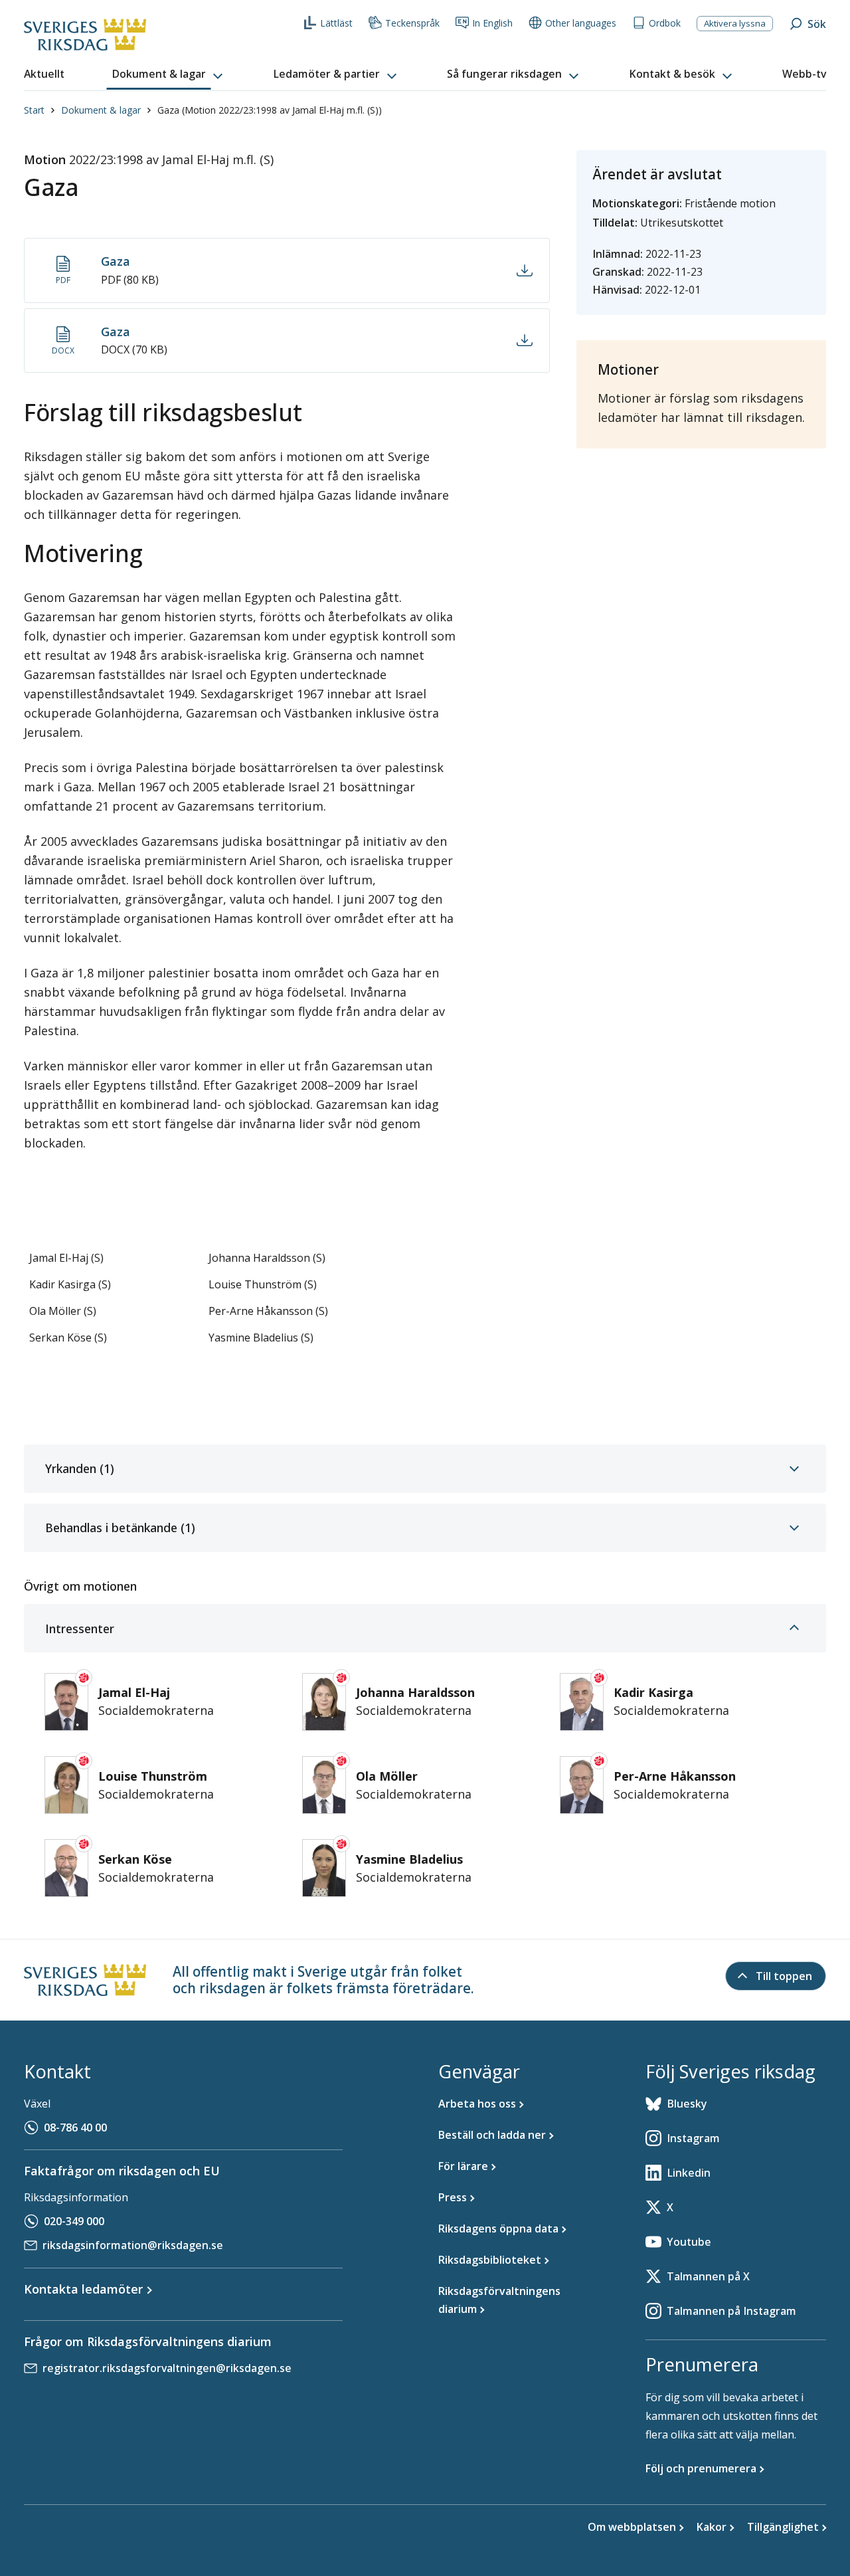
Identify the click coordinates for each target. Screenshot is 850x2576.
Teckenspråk (412, 23)
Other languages (581, 23)
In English (492, 23)
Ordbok (665, 23)
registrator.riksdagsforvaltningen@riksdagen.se (167, 2368)
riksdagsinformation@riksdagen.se (133, 2245)
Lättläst (336, 23)
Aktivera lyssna (735, 23)
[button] (169, 74)
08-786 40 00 (75, 2128)
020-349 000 (74, 2221)
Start (34, 110)
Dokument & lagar (101, 110)
